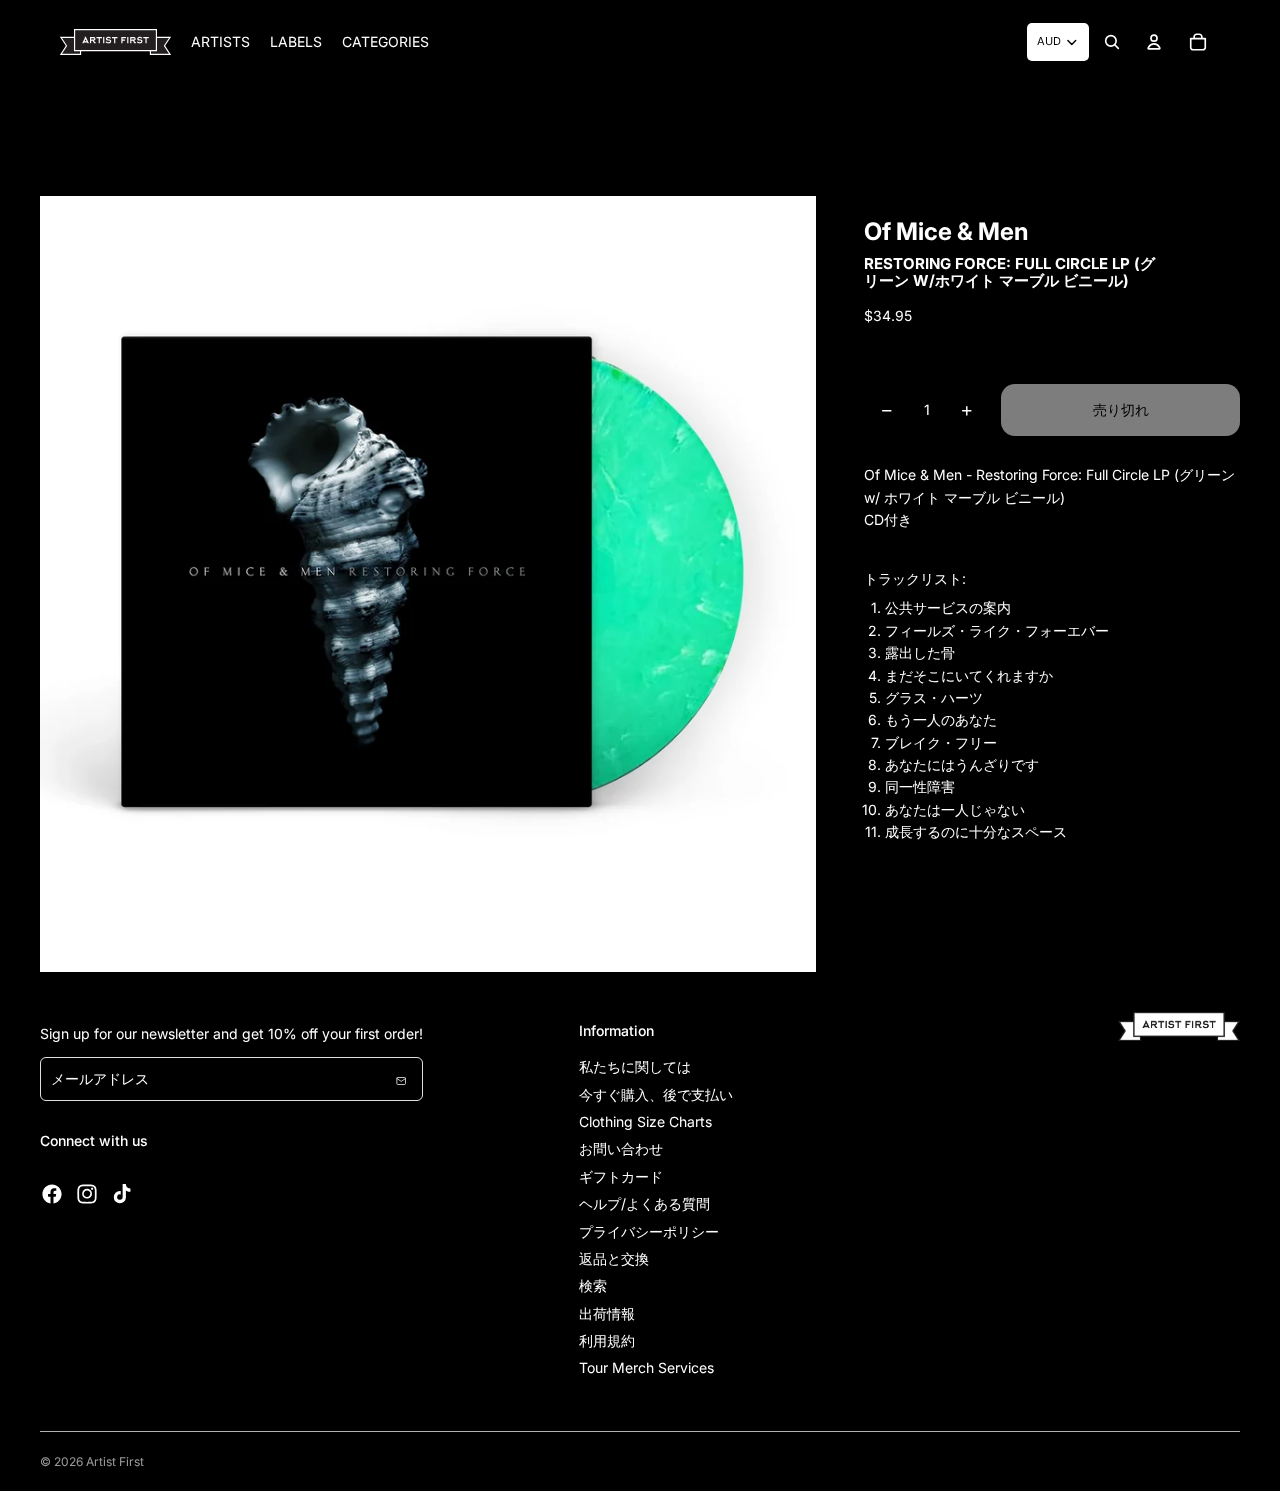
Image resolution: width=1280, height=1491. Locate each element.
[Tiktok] (122, 1194)
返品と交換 (614, 1258)
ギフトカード (621, 1176)
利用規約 (607, 1340)
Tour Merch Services (646, 1367)
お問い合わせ (621, 1148)
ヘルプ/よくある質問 (644, 1203)
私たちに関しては (635, 1066)
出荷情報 (607, 1313)
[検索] (1112, 42)
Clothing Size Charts (645, 1121)
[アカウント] (1154, 42)
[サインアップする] (401, 1079)
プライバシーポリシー (649, 1231)
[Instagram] (87, 1194)
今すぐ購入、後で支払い (656, 1094)
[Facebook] (52, 1194)
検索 (593, 1285)
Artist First (115, 1461)
